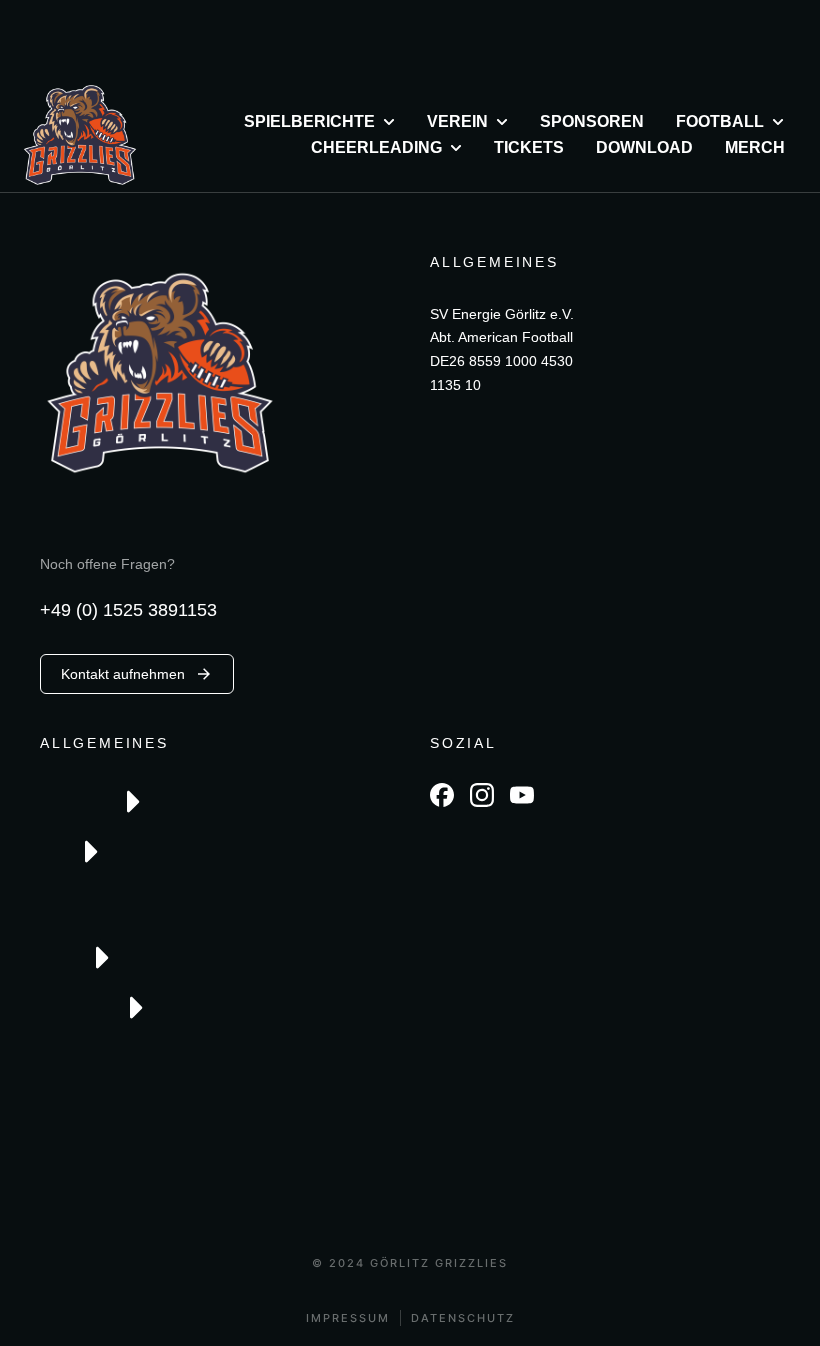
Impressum (348, 1318)
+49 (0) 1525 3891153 (128, 610)
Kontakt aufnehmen (123, 674)
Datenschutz (463, 1318)
